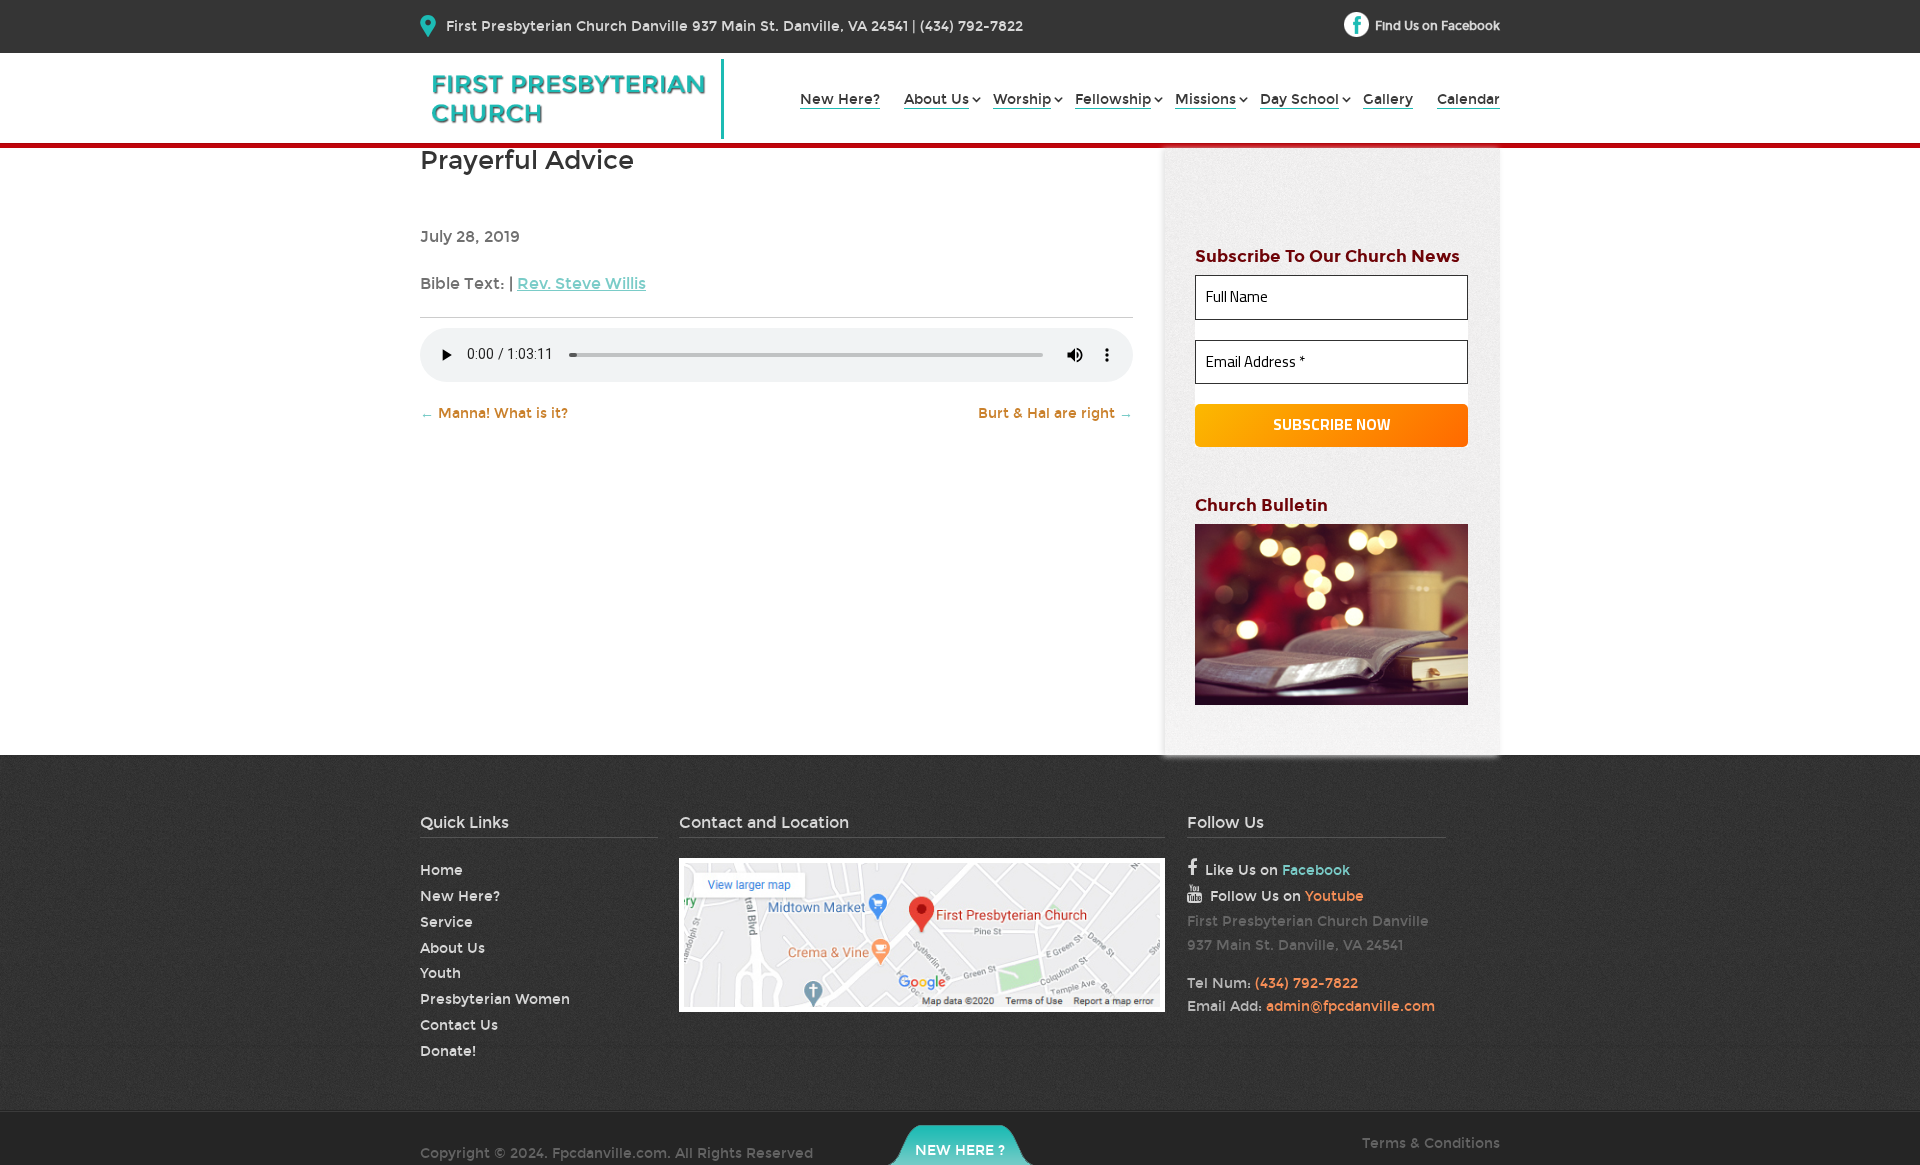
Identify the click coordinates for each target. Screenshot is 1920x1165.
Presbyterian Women (495, 999)
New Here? (840, 100)
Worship (1022, 100)
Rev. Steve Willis (581, 283)
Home (441, 870)
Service (446, 922)
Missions (1205, 100)
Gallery (1388, 100)
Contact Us (459, 1025)
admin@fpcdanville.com (1350, 1006)
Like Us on (1277, 870)
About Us (936, 100)
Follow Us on (1287, 896)
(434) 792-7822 (1306, 983)
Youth (440, 973)
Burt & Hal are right (1055, 413)
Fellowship (1113, 100)
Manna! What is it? (494, 413)
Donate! (448, 1051)
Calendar (1468, 100)
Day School (1299, 100)
